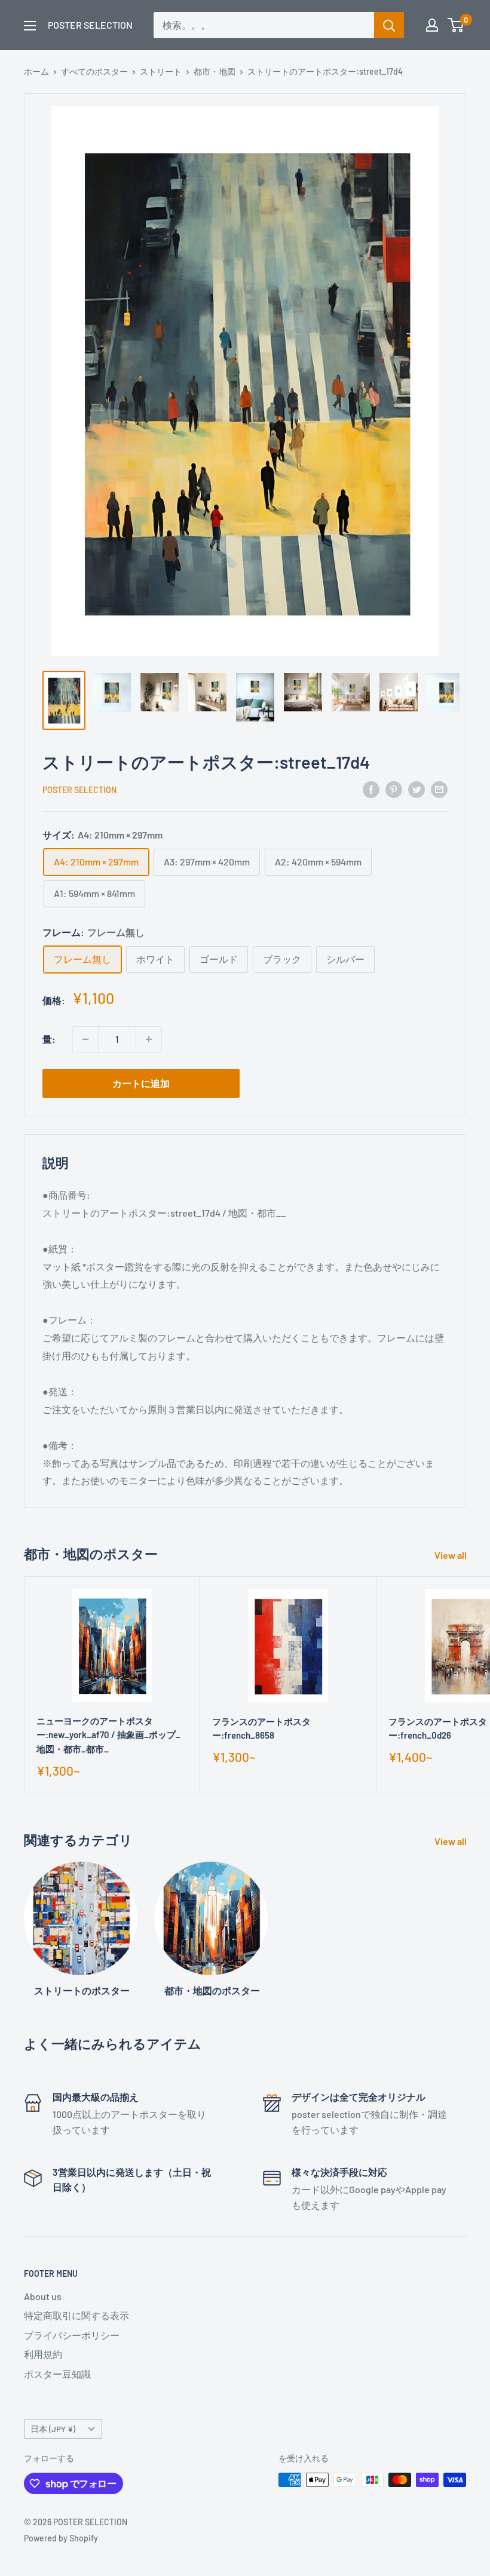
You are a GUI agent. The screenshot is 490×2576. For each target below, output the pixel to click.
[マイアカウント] (432, 25)
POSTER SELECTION (79, 790)
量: (49, 1039)
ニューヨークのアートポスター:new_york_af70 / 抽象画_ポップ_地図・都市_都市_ (108, 1735)
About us (43, 2296)
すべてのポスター (94, 71)
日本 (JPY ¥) (53, 2429)
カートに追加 (141, 1083)
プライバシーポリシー (72, 2335)
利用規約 (43, 2354)
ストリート (161, 71)
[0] (456, 25)
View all (451, 1555)
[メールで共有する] (439, 789)
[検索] (389, 25)
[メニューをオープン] (30, 26)
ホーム (36, 71)
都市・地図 (215, 71)
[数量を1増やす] (149, 1039)
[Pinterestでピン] (394, 789)
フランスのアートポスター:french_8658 (261, 1728)
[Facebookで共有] (371, 789)
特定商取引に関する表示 (76, 2315)
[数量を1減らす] (85, 1039)
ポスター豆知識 (57, 2374)
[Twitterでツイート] (416, 789)
